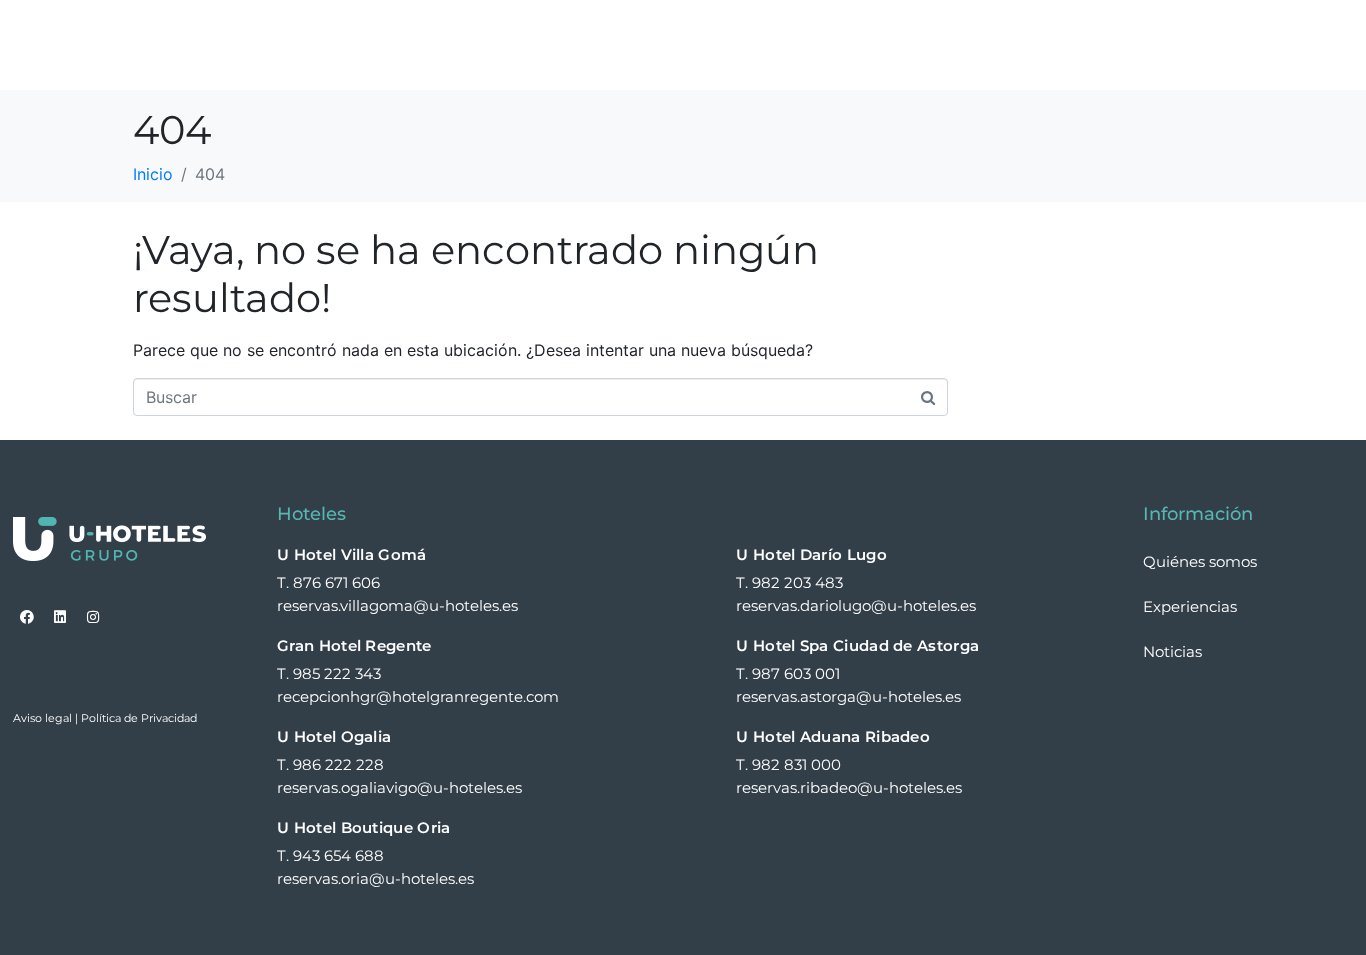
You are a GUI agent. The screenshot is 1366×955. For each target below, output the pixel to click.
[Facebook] (27, 617)
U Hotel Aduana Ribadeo (833, 736)
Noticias (1185, 45)
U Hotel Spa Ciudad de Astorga (857, 645)
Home (531, 45)
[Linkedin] (60, 617)
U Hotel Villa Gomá (351, 554)
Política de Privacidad (139, 718)
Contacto (1296, 45)
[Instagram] (93, 617)
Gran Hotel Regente (354, 645)
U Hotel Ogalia (334, 736)
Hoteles (625, 45)
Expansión (1072, 45)
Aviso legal (42, 718)
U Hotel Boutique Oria (363, 827)
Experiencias (922, 45)
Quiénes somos (773, 45)
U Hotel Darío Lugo (811, 554)
